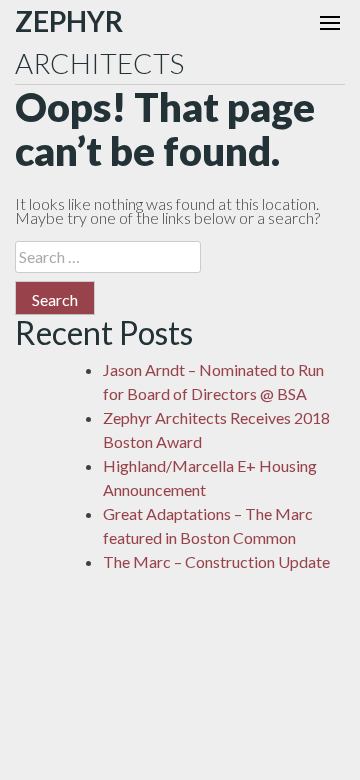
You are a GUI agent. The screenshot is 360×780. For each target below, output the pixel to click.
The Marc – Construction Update (216, 561)
